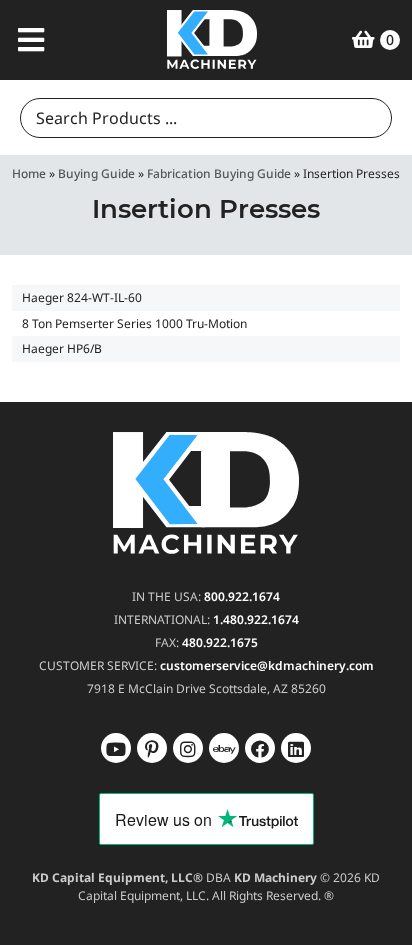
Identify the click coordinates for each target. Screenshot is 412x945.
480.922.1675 (220, 642)
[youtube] (116, 748)
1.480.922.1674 (256, 619)
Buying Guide (96, 173)
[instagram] (224, 748)
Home (29, 173)
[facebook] (296, 748)
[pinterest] (188, 748)
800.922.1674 (242, 596)
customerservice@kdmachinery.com (267, 665)
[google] (152, 748)
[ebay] (260, 748)
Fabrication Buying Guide (219, 173)
